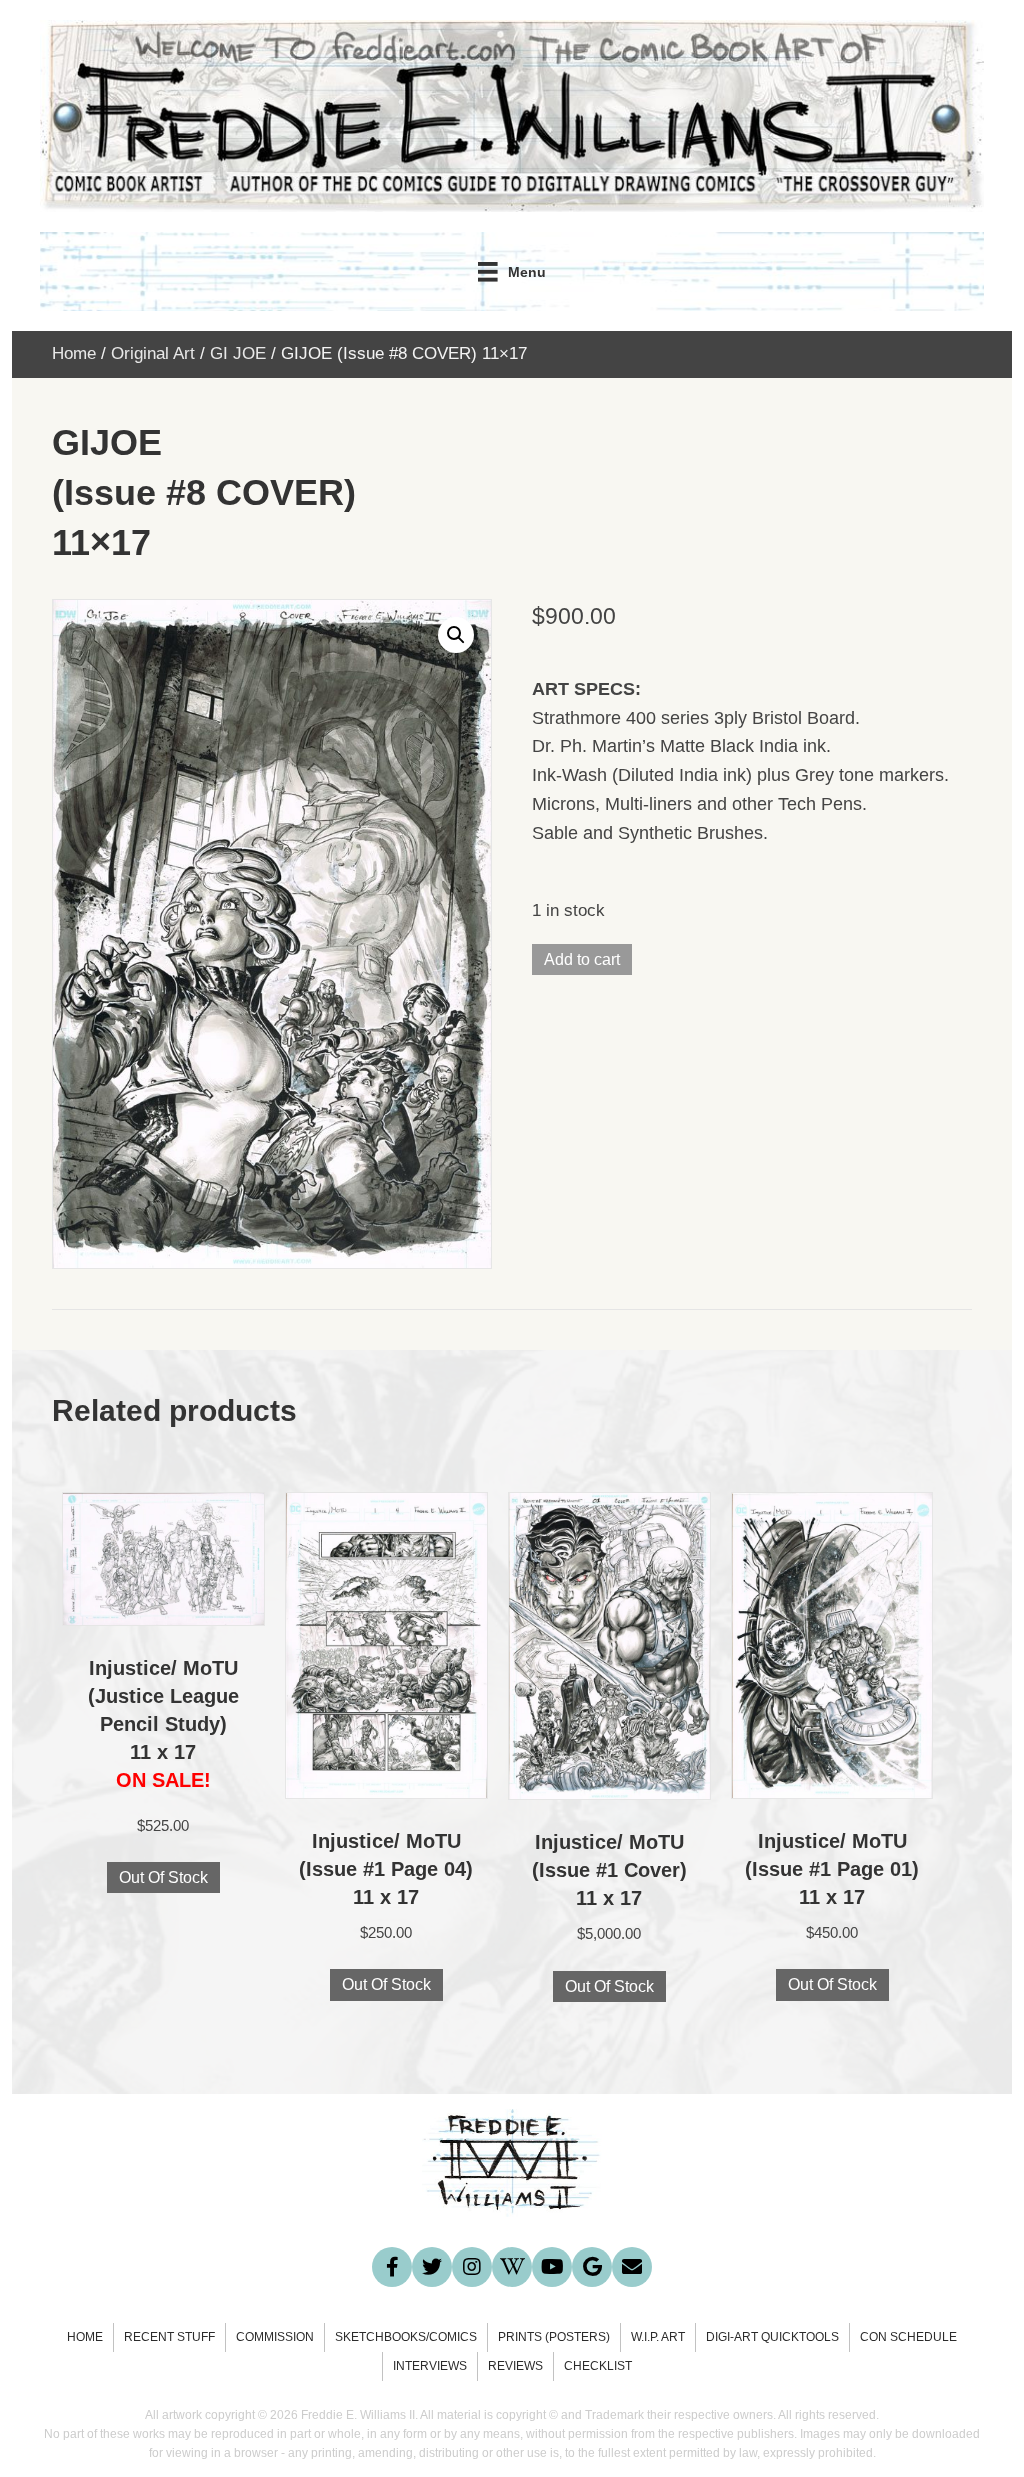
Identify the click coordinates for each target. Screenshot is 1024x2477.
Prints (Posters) (554, 2337)
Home (74, 353)
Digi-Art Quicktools (772, 2337)
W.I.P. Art (658, 2337)
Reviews (515, 2366)
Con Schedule (908, 2337)
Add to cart (582, 959)
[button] (456, 635)
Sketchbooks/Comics (406, 2337)
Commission (275, 2337)
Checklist (598, 2366)
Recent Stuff (169, 2337)
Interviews (430, 2366)
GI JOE (238, 353)
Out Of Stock (163, 1877)
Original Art (153, 353)
